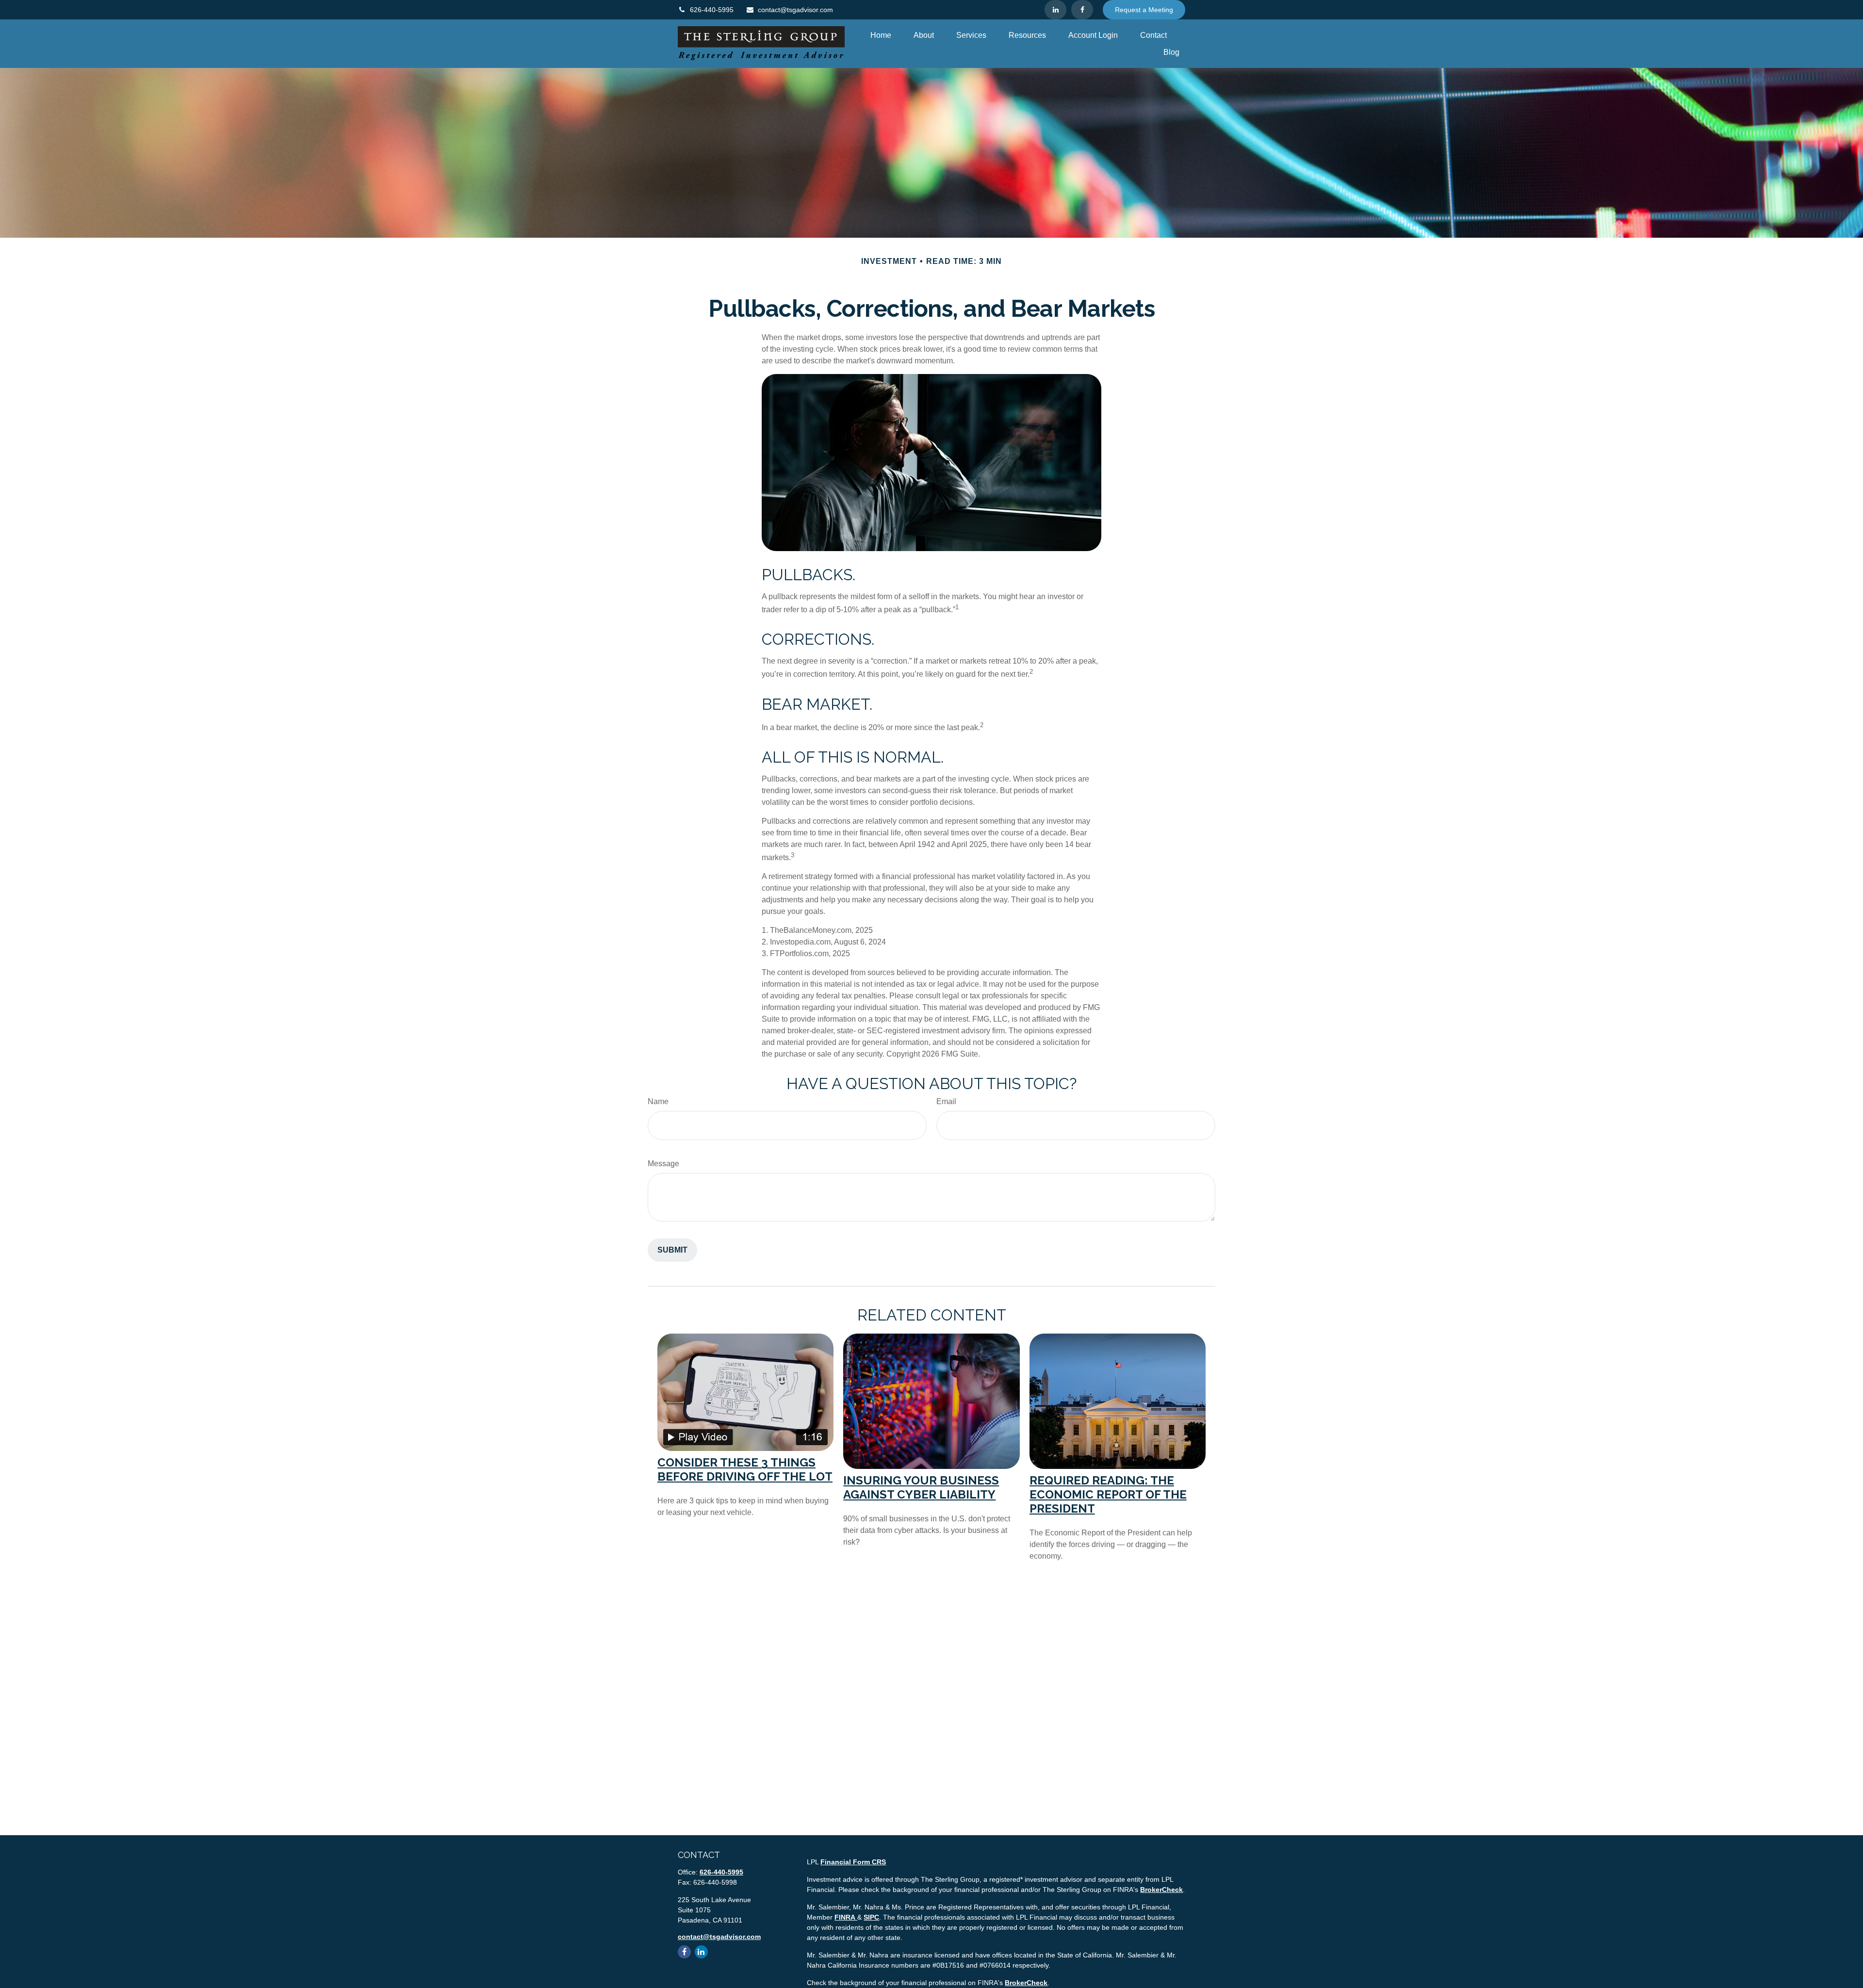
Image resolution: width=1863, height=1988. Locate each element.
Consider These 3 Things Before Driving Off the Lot (745, 1469)
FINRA (846, 1917)
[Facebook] (1082, 10)
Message (663, 1164)
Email (946, 1101)
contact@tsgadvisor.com (795, 10)
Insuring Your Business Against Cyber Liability (921, 1487)
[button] (881, 35)
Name (658, 1101)
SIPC (871, 1917)
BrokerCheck (1161, 1890)
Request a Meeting (1144, 10)
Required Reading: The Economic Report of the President (1108, 1494)
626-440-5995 (712, 10)
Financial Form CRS (853, 1862)
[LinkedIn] (1055, 10)
